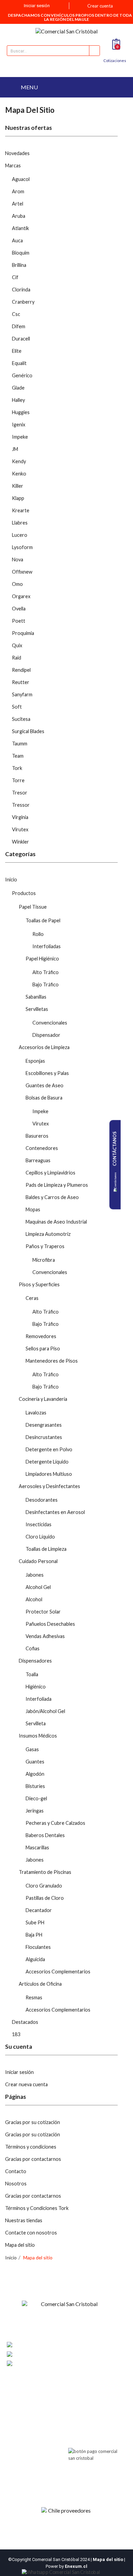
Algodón (35, 1774)
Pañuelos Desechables (50, 1624)
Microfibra (44, 1260)
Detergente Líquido (47, 1462)
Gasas (32, 1749)
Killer (18, 486)
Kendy (19, 461)
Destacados (25, 2022)
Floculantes (38, 1947)
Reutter (21, 682)
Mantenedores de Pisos (52, 1361)
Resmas (34, 1997)
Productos (24, 893)
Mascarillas (37, 1847)
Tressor (21, 805)
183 (16, 2034)
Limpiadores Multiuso (49, 1474)
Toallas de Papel (43, 920)
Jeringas (35, 1811)
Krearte (21, 510)
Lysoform (22, 547)
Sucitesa (21, 719)
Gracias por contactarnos (33, 2159)
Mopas (33, 1209)
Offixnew (22, 572)
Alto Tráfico (46, 972)
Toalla (32, 1674)
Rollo (38, 934)
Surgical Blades (28, 731)
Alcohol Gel (38, 1587)
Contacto (16, 2171)
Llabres (20, 523)
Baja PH (34, 1935)
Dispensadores (35, 1661)
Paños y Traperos (45, 1246)
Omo (17, 584)
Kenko (19, 474)
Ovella (19, 609)
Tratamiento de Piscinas (45, 1872)
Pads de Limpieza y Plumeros (57, 1185)
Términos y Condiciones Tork (37, 2208)
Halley (18, 400)
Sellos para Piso (43, 1348)
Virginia (20, 817)
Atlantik (20, 228)
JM (15, 449)
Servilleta (36, 1723)
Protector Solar (43, 1612)
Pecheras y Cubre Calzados (55, 1823)
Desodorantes (42, 1500)
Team (18, 756)
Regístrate (78, 2404)
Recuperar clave (84, 2413)
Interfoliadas (47, 946)
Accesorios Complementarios (58, 1972)
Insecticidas (39, 1524)
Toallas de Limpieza (46, 1549)
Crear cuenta (100, 6)
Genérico (22, 375)
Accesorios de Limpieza (44, 1047)
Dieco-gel (36, 1798)
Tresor (20, 793)
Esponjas (35, 1061)
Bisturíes (35, 1786)
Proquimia (23, 633)
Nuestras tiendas (24, 2220)
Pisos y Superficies (39, 1284)
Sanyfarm (22, 694)
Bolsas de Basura (44, 1098)
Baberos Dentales (45, 1835)
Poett (19, 621)
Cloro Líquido (40, 1537)
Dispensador (46, 1035)
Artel (18, 204)
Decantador (39, 1910)
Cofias (33, 1648)
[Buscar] (94, 51)
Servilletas (37, 1009)
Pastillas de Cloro (45, 1898)
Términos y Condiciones (32, 2420)
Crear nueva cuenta (26, 2084)
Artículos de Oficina (40, 1984)
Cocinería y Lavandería (43, 1399)
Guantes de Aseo (45, 1085)
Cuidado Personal (38, 1561)
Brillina (19, 265)
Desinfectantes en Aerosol (55, 1512)
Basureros (37, 1136)
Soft (17, 707)
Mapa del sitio (20, 2245)
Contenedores (42, 1148)
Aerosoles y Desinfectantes (49, 1486)
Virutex (20, 829)
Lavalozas (36, 1413)
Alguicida (35, 1959)
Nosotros (16, 2184)
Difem (19, 326)
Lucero (20, 535)
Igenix (19, 425)
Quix (17, 645)
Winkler (20, 842)
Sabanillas (36, 997)
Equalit (19, 363)
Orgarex (21, 596)
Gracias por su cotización (33, 2122)
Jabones (35, 1575)
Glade (18, 388)
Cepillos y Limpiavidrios (50, 1173)
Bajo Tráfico (46, 984)
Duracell (21, 339)
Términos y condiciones (31, 2147)
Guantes (35, 1762)
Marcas (13, 165)
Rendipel (21, 670)
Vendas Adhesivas (45, 1636)
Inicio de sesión (83, 2395)
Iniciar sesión (19, 2072)
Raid (17, 658)
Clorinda (21, 290)
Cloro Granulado (44, 1886)
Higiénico (36, 1687)
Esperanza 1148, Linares (58, 2345)
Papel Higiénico (42, 959)
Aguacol (21, 179)
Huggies (21, 412)
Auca (17, 240)
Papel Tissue (33, 907)
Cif (15, 277)
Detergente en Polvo (49, 1449)
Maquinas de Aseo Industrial (56, 1222)
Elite (17, 351)
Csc (16, 314)
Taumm (20, 744)
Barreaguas (38, 1160)
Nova (18, 559)
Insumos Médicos (38, 1736)
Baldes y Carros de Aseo (52, 1197)
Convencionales (50, 1023)
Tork (17, 768)
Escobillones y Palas (47, 1073)
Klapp (18, 498)
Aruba (19, 216)
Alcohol (34, 1599)
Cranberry (23, 302)
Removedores (41, 1336)
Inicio (11, 880)
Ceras (32, 1298)
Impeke (20, 437)
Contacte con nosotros (31, 2233)
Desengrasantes (44, 1425)
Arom (18, 191)
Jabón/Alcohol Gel (45, 1711)
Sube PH (35, 1922)
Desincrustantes (44, 1437)
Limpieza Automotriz (48, 1234)
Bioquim (21, 253)
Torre (18, 780)
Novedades (17, 153)
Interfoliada (39, 1699)
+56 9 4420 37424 (54, 2354)
